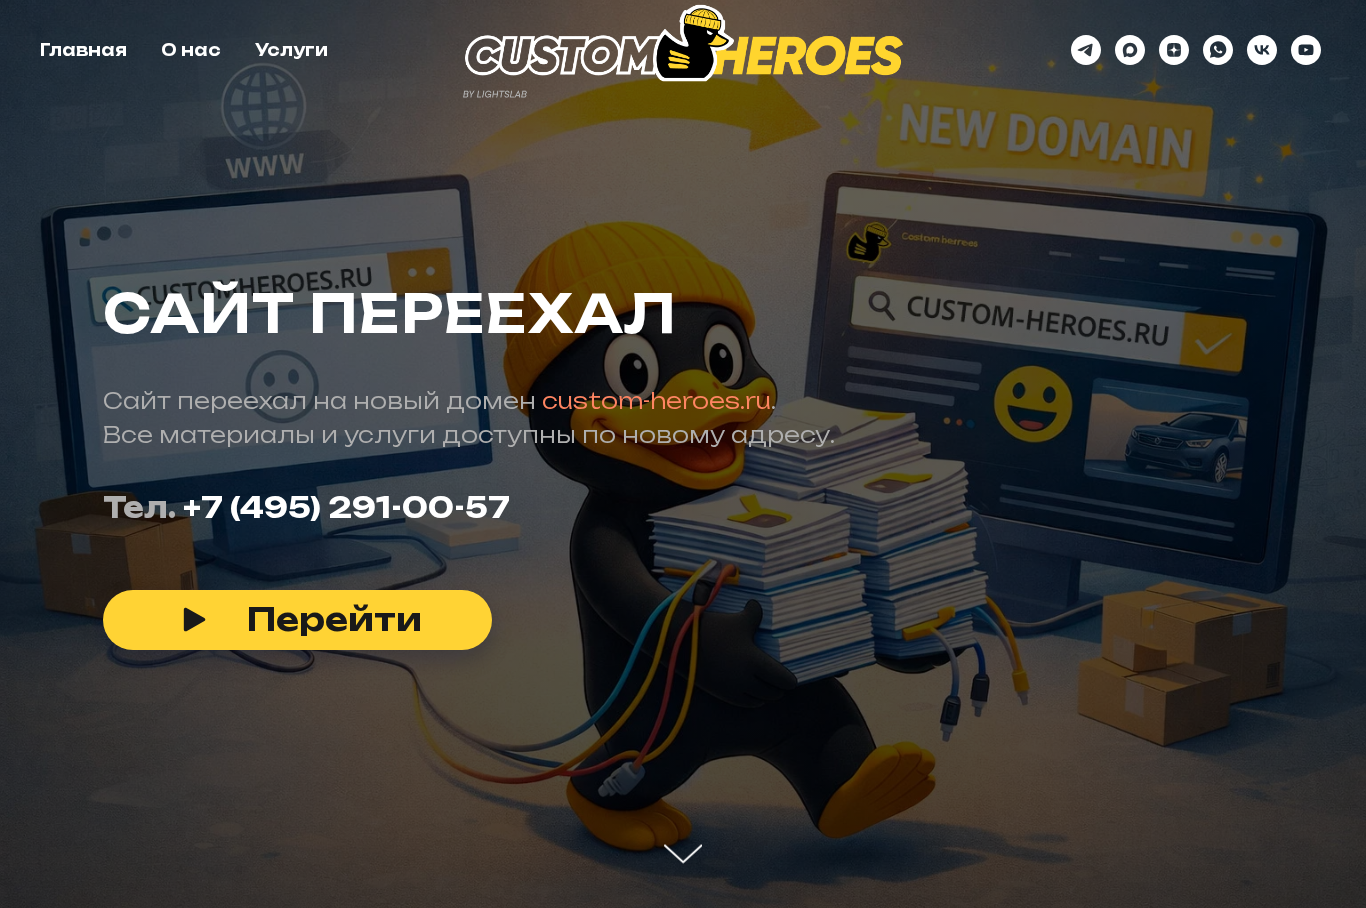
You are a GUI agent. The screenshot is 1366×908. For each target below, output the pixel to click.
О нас (191, 50)
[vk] (1262, 50)
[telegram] (1086, 50)
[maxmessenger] (1130, 50)
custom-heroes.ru (656, 400)
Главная (83, 50)
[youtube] (1306, 50)
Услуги (291, 50)
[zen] (1174, 50)
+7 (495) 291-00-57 (346, 507)
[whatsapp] (1218, 50)
